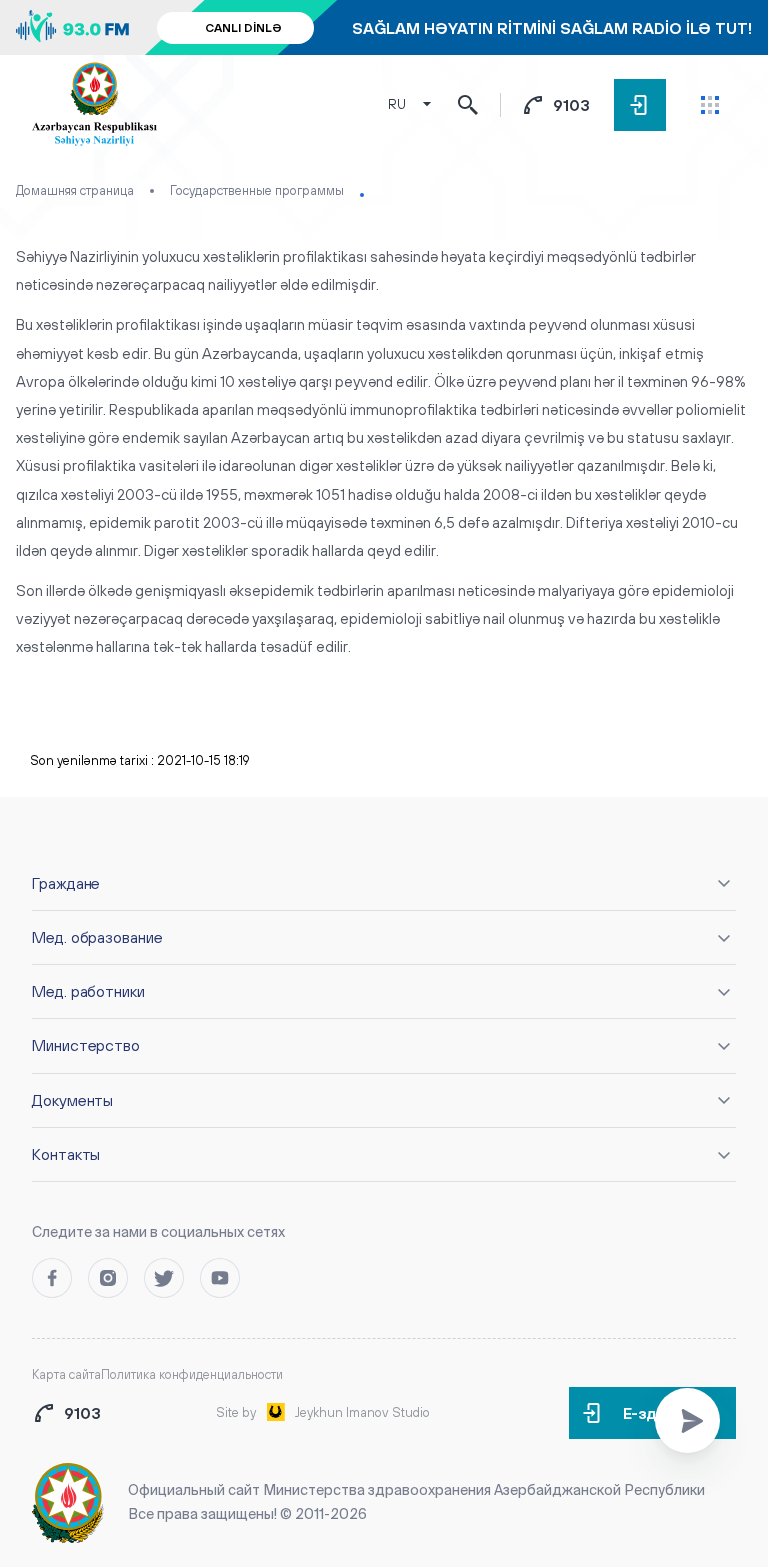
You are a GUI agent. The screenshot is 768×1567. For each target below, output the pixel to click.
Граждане (66, 883)
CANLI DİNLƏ (243, 28)
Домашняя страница (75, 190)
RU (397, 104)
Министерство (86, 1045)
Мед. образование (97, 937)
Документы (72, 1100)
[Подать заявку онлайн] (687, 1420)
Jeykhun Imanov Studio (362, 1412)
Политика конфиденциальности (192, 1374)
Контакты (66, 1154)
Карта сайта (66, 1374)
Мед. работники (88, 991)
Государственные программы (257, 190)
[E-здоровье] (640, 105)
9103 (571, 105)
